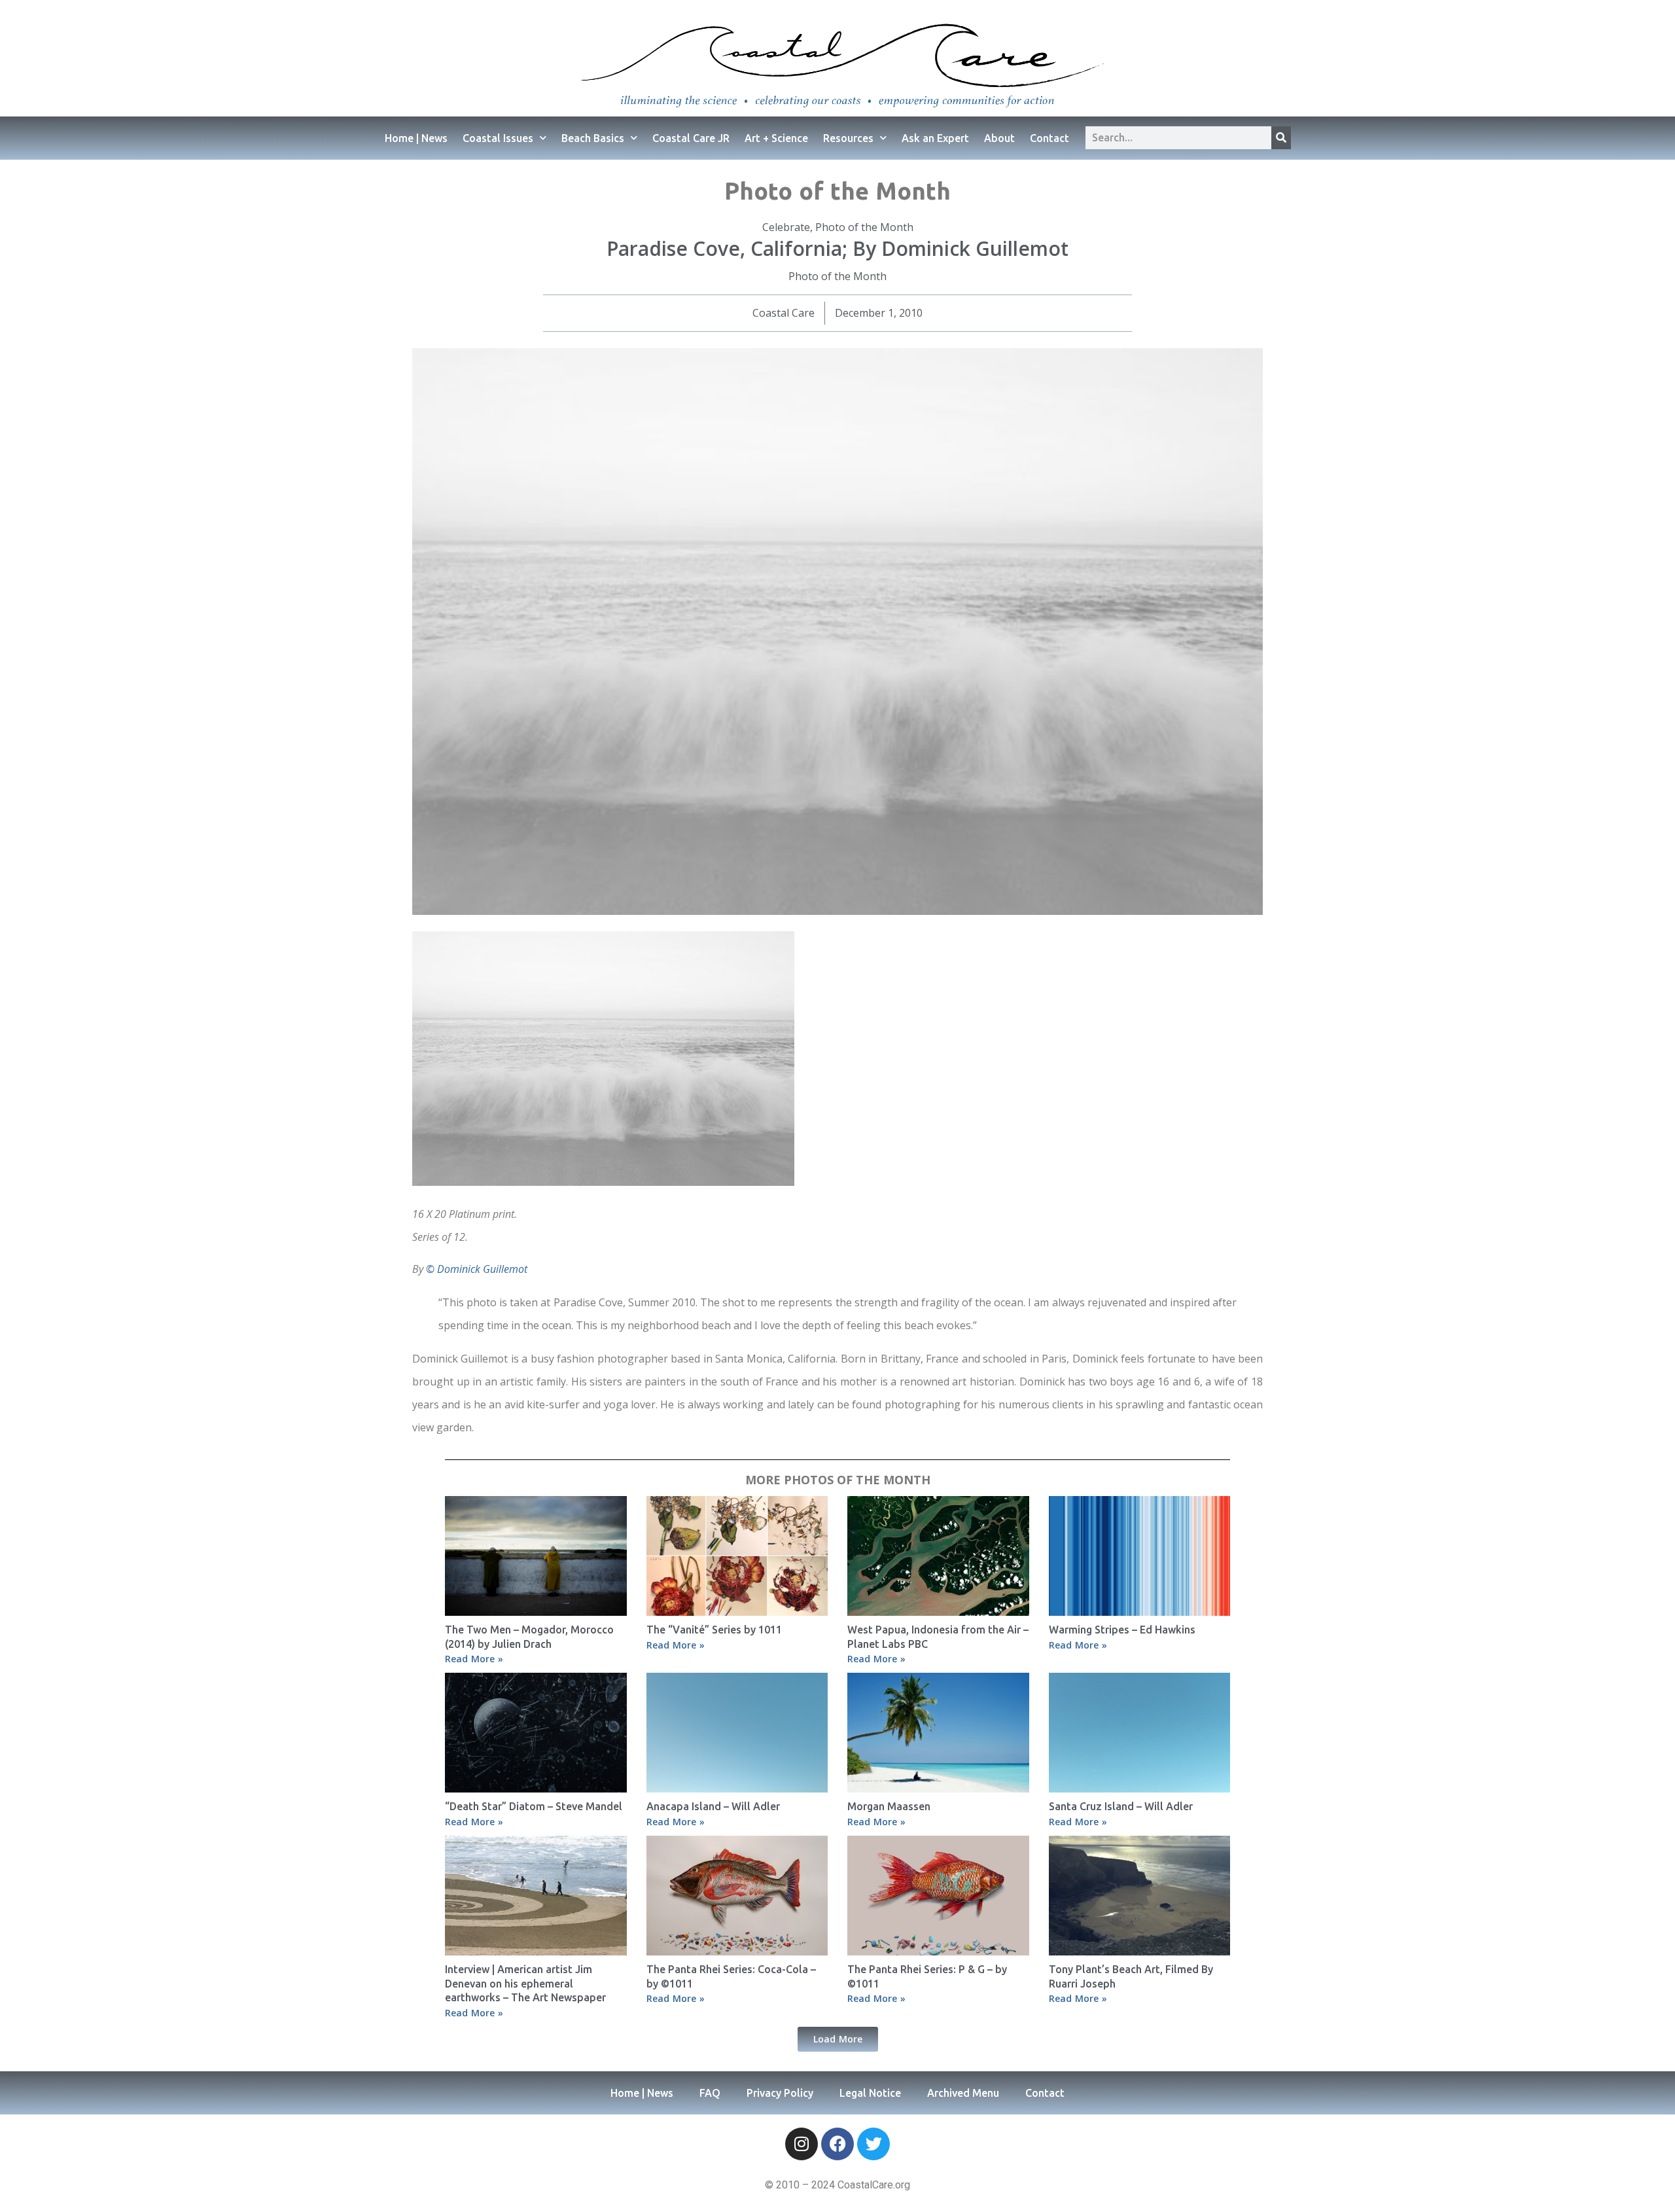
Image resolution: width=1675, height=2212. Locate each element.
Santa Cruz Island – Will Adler (1121, 1806)
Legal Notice (870, 2093)
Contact (1049, 138)
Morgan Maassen (889, 1806)
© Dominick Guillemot (477, 1269)
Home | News (416, 138)
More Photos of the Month (838, 1480)
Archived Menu (963, 2093)
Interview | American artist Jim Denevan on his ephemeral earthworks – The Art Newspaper (525, 1983)
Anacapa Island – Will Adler (713, 1806)
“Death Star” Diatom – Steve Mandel (534, 1806)
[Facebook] (837, 2144)
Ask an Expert (935, 138)
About (999, 138)
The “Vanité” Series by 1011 (714, 1630)
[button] (838, 2039)
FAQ (710, 2093)
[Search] (1281, 138)
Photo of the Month (864, 227)
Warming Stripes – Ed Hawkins (1122, 1630)
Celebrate (786, 227)
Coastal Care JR (691, 138)
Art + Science (776, 138)
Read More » (474, 1659)
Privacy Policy (780, 2093)
